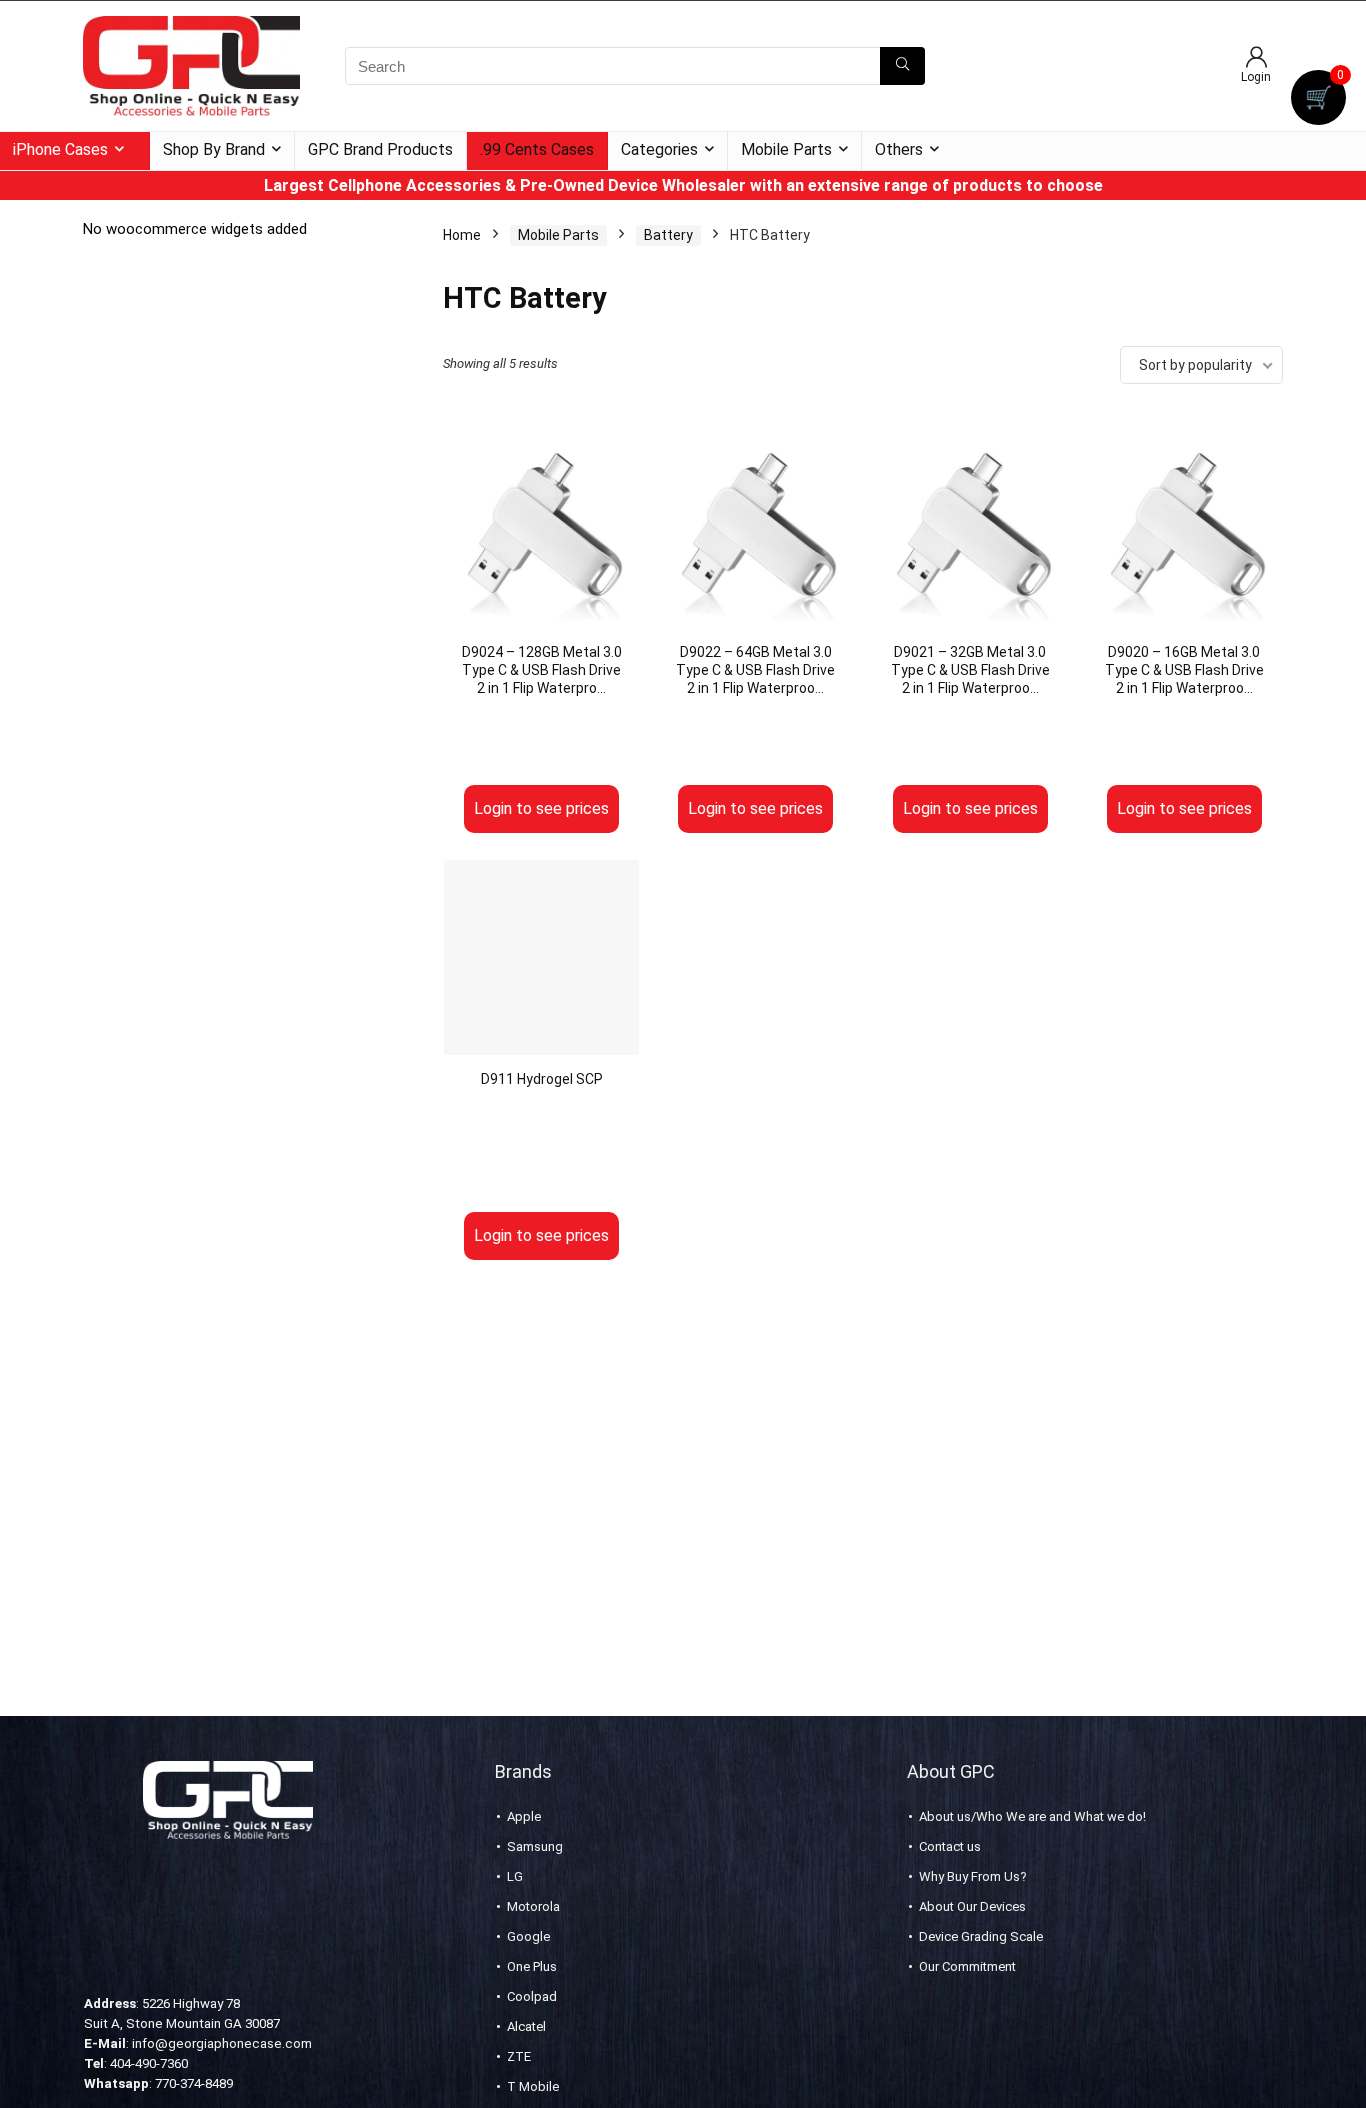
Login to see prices (541, 808)
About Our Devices (972, 1906)
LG (515, 1876)
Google (528, 1936)
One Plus (532, 1966)
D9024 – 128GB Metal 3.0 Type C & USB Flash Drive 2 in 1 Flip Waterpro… (542, 670)
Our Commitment (967, 1966)
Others (899, 149)
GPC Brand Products (380, 149)
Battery (668, 235)
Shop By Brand (214, 149)
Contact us (950, 1846)
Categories (659, 149)
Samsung (535, 1846)
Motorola (533, 1906)
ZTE (519, 2056)
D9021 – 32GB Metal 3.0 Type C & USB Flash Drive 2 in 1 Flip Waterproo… (970, 670)
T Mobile (533, 2086)
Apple (524, 1816)
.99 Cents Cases (537, 149)
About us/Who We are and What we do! (1032, 1816)
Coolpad (532, 1996)
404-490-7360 (149, 2063)
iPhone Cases (60, 149)
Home (462, 235)
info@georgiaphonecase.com (222, 2043)
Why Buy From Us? (973, 1876)
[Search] (902, 66)
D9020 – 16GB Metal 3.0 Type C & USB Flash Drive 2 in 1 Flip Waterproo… (1184, 670)
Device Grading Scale (981, 1936)
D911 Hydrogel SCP (542, 1079)
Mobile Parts (786, 149)
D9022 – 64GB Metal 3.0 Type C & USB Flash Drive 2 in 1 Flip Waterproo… (755, 670)
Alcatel (526, 2026)
